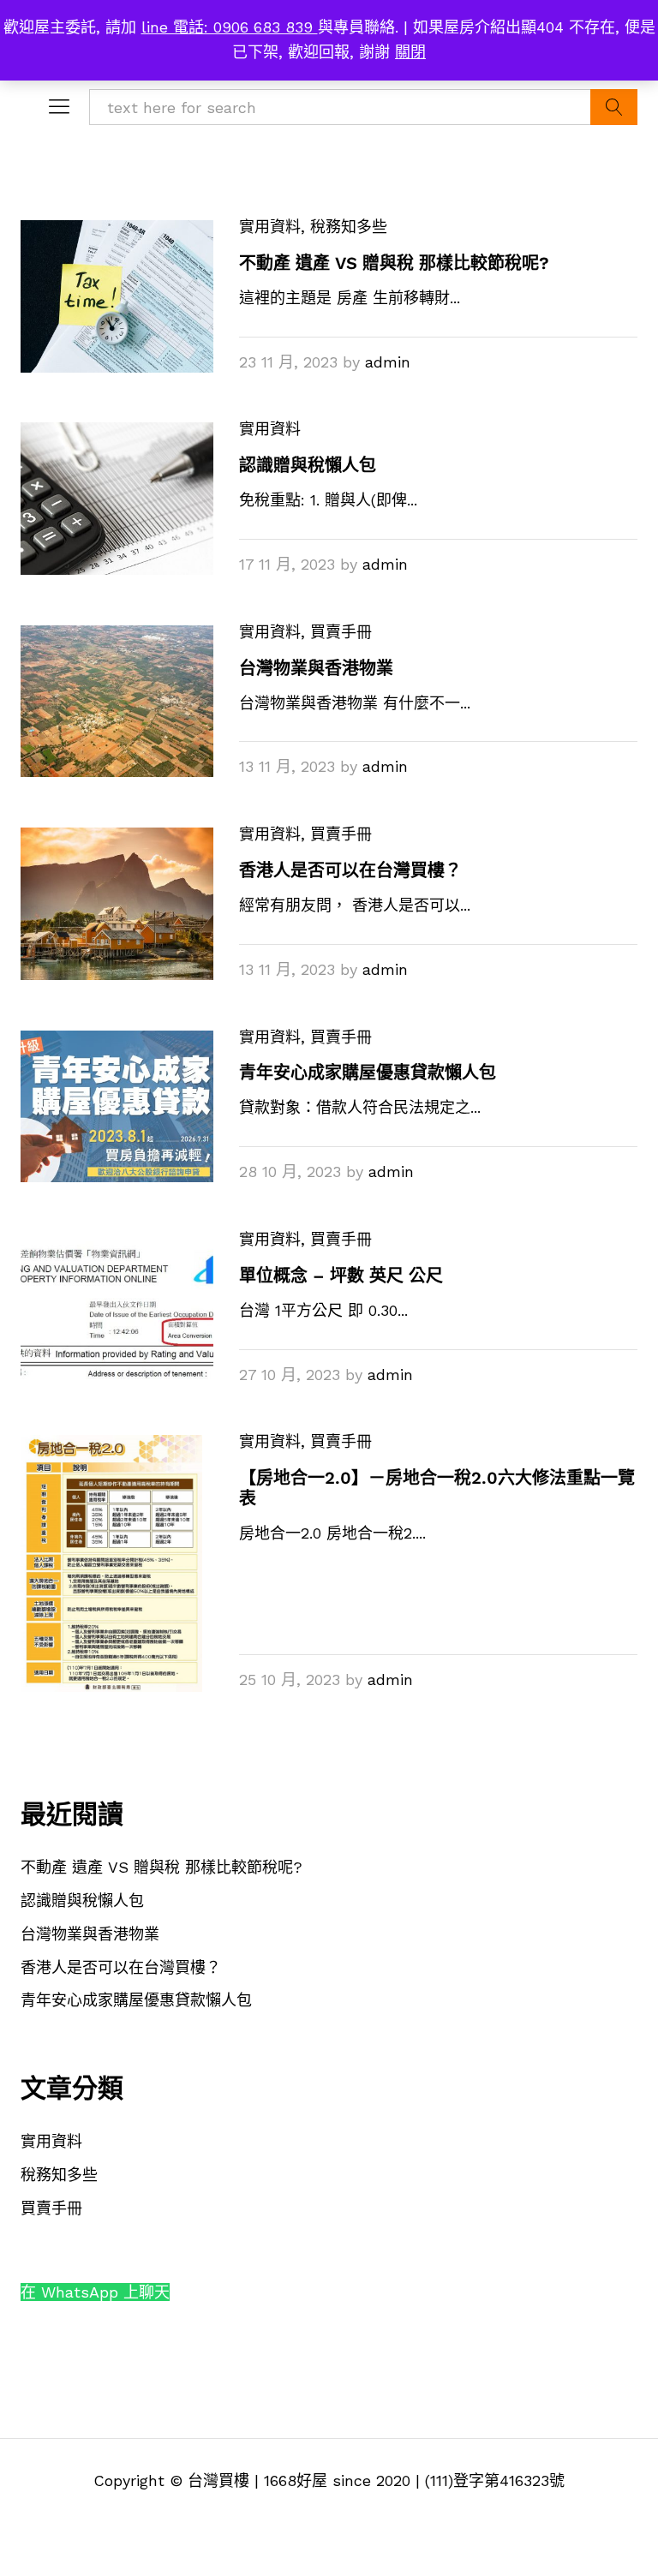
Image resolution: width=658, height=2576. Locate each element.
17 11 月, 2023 (287, 564)
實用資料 (270, 227)
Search (614, 107)
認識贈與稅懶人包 (308, 465)
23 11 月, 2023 (288, 362)
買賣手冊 (51, 2208)
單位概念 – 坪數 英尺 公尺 (341, 1276)
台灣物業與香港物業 (316, 668)
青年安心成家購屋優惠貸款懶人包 (368, 1073)
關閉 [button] (410, 52)
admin (388, 362)
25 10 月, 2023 (290, 1679)
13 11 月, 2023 (287, 766)
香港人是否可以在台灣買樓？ (350, 870)
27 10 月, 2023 (290, 1375)
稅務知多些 (59, 2175)
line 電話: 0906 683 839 (230, 27)
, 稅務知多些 (344, 227)
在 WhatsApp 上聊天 (95, 2292)
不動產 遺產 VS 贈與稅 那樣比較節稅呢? (394, 263)
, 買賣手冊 (336, 632)
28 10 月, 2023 (290, 1171)
